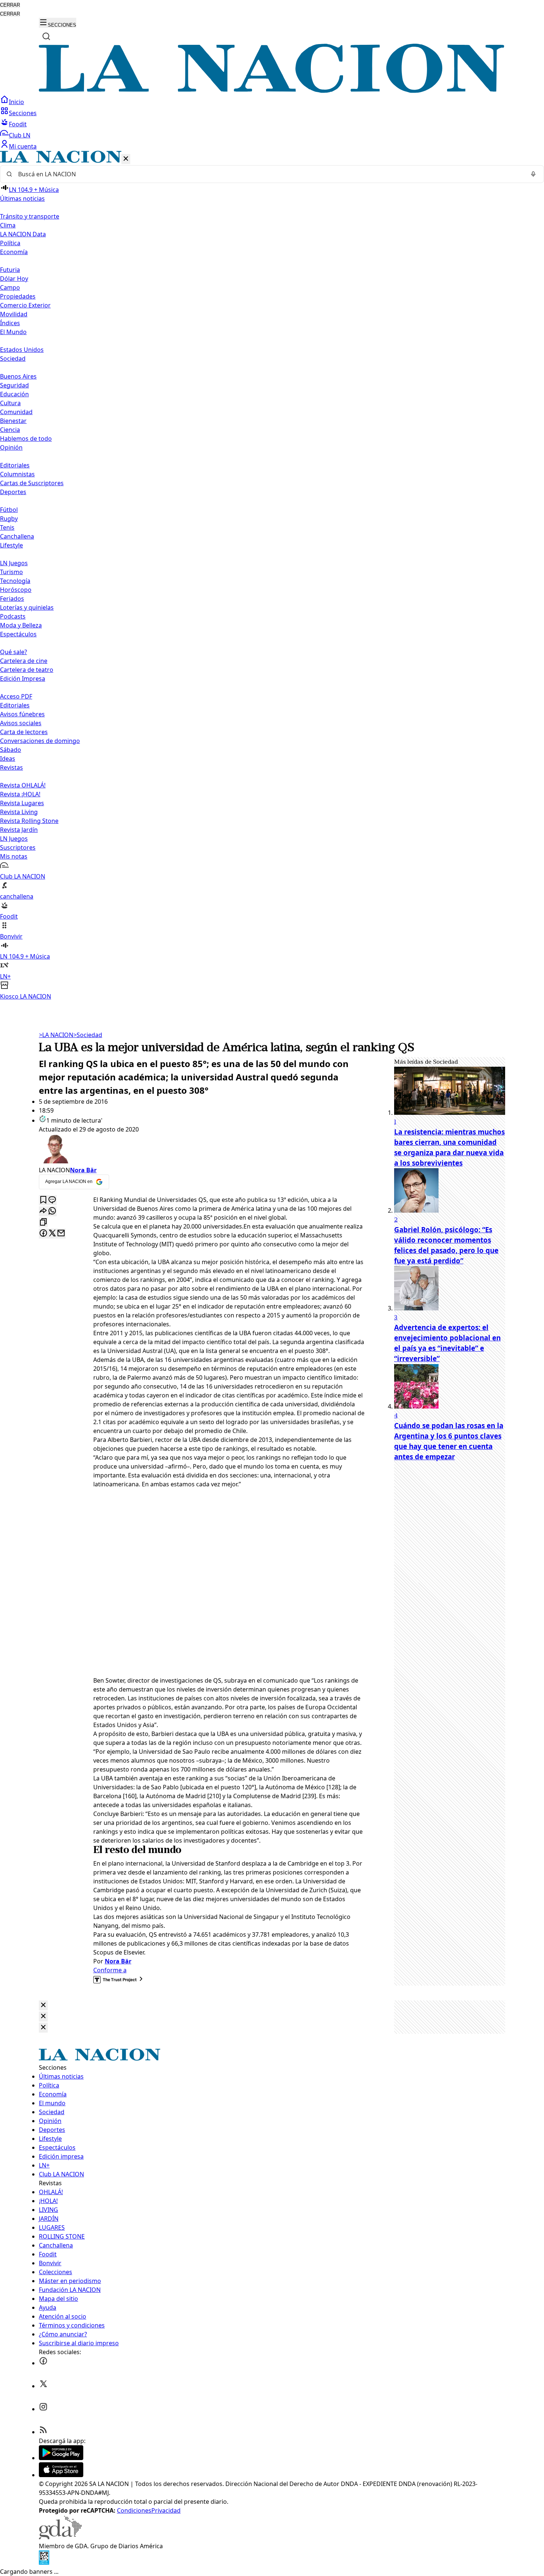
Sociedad (88, 1035)
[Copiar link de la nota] (43, 1222)
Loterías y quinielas (27, 607)
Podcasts (13, 616)
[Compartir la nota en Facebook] (43, 1234)
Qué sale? (14, 652)
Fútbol (9, 510)
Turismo (11, 572)
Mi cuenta (23, 146)
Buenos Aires (18, 376)
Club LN (20, 135)
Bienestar (13, 421)
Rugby (9, 519)
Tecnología (15, 581)
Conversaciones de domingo (40, 741)
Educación (14, 394)
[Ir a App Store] (61, 2475)
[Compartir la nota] (43, 1211)
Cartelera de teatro (27, 670)
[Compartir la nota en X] (52, 1234)
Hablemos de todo (26, 439)
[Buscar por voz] (533, 174)
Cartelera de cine (24, 661)
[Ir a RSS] (43, 2432)
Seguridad (14, 385)
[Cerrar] (126, 159)
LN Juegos (14, 563)
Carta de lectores (24, 732)
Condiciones (134, 2510)
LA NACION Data (23, 234)
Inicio (16, 102)
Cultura (10, 403)
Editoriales (15, 465)
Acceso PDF (16, 696)
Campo (10, 287)
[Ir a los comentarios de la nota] (52, 1200)
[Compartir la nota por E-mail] (61, 1234)
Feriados (12, 599)
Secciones (23, 113)
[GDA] (60, 2537)
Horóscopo (16, 590)
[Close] (43, 2005)
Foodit (18, 124)
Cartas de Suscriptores (32, 483)
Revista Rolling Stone (29, 821)
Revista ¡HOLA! (20, 794)
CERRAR (10, 5)
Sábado (11, 750)
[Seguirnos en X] (43, 2386)
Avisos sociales (21, 723)
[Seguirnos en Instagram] (43, 2409)
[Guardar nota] (43, 1200)
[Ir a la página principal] (272, 91)
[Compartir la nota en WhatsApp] (52, 1211)
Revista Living (19, 812)
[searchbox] (269, 174)
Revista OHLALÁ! (23, 785)
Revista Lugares (22, 803)
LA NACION (56, 1035)
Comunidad (16, 412)
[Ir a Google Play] (61, 2458)
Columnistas (17, 474)
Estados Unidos (22, 350)
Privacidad (166, 2510)
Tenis (7, 527)
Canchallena (17, 536)
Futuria (10, 270)
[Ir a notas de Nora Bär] (202, 1150)
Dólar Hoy (14, 279)
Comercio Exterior (25, 305)
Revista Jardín (19, 830)
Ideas (8, 759)
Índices (10, 323)
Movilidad (14, 314)
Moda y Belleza (21, 625)
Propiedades (18, 296)
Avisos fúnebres (22, 714)
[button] (272, 576)
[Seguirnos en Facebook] (43, 2363)
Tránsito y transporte (30, 216)
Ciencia (10, 430)
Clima (8, 225)
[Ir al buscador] (46, 36)
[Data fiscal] (44, 2563)
